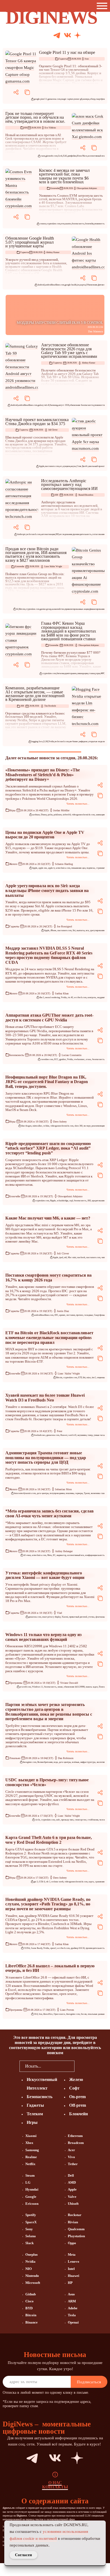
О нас (55, 2483)
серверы (79, 1493)
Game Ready (37, 1948)
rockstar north (57, 1882)
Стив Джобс (82, 466)
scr (61, 466)
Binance (32, 2322)
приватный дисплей (78, 1617)
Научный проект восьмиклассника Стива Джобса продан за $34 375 (37, 421)
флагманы (100, 1617)
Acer (71, 2150)
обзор (93, 99)
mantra (68, 224)
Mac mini (72, 1257)
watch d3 (72, 1435)
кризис (62, 1315)
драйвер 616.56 (78, 1948)
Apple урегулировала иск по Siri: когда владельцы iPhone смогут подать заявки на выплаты (47, 890)
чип (103, 1257)
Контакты (55, 2487)
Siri (74, 930)
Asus (71, 2294)
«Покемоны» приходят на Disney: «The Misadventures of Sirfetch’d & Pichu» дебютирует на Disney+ (43, 775)
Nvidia (51, 741)
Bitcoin (22, 609)
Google (31, 2197)
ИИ (26, 128)
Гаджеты (63, 59)
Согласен (23, 2555)
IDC (56, 1315)
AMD (72, 2182)
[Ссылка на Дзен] (78, 36)
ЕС (54, 1555)
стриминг (100, 868)
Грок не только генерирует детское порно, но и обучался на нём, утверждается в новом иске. (35, 117)
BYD (29, 2308)
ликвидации (82, 673)
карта (91, 1882)
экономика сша (98, 1493)
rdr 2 (48, 1882)
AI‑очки (27, 1555)
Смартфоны (99, 1315)
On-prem (77, 2097)
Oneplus (32, 2255)
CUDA (27, 1948)
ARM (72, 2301)
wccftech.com (80, 997)
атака (88, 1059)
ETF (80, 1378)
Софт (74, 2088)
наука (73, 466)
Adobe (73, 2308)
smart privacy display (51, 1617)
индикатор (61, 1555)
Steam (30, 2175)
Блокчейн (55, 188)
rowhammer (79, 1059)
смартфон (100, 99)
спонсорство (81, 1820)
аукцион (66, 466)
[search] (82, 2066)
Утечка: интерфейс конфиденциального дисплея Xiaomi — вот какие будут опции (45, 1575)
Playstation (76, 2236)
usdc (58, 1820)
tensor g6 (78, 99)
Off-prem (78, 2105)
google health (71, 285)
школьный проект (97, 466)
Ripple (53, 1201)
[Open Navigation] (103, 6)
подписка (91, 868)
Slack (30, 2243)
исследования (66, 534)
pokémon (58, 815)
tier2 (94, 1378)
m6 (65, 1257)
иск (87, 930)
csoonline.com (47, 1059)
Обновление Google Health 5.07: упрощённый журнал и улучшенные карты (30, 242)
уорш (98, 673)
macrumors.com (52, 466)
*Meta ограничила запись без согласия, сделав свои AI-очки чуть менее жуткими (50, 1513)
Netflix (30, 2164)
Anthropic (21, 534)
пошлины (70, 1493)
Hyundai (32, 2189)
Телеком (35, 2114)
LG (28, 2182)
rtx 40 (70, 997)
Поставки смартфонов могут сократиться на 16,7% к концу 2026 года (48, 1278)
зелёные (76, 1762)
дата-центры (43, 1493)
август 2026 (64, 405)
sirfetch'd (67, 815)
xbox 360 (78, 1126)
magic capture (67, 99)
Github (31, 2294)
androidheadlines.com (55, 285)
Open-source (59, 2014)
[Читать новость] (22, 68)
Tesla (72, 2315)
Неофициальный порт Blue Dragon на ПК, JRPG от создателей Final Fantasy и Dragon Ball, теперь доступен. (47, 1082)
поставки (71, 1315)
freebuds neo (40, 1435)
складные (89, 1315)
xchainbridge (63, 1201)
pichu (50, 815)
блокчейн (89, 224)
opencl (53, 1948)
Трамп (87, 1493)
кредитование (98, 1201)
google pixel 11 (41, 99)
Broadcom (76, 2143)
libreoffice (48, 2014)
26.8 (36, 2014)
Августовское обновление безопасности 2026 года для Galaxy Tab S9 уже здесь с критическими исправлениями (69, 351)
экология (101, 1762)
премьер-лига (67, 1820)
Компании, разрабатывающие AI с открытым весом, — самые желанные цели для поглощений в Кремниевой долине (35, 694)
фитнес (101, 285)
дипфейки (72, 156)
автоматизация (48, 534)
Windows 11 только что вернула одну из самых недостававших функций (43, 1637)
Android (41, 285)
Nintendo (32, 2276)
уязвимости (99, 405)
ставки (92, 673)
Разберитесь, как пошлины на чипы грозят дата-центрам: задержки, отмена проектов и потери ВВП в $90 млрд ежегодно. (48, 1473)
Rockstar (75, 2215)
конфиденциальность (95, 1555)
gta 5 (36, 1882)
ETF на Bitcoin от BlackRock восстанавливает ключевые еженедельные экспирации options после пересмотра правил (49, 1337)
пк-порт (87, 1126)
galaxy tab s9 (44, 405)
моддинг (101, 997)
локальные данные (96, 2014)
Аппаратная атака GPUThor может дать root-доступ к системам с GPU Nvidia (49, 1018)
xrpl (71, 1201)
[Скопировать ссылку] (27, 92)
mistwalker (37, 1126)
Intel (71, 2269)
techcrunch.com (34, 534)
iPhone (53, 930)
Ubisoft (73, 2204)
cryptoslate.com (53, 224)
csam (43, 156)
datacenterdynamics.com (25, 1493)
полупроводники (57, 1493)
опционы (101, 1378)
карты (83, 285)
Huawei (64, 1435)
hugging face (37, 741)
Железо (13, 864)
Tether (73, 2164)
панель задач (92, 1687)
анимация (100, 815)
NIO (29, 2269)
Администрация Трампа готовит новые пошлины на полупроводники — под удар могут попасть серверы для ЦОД (46, 1458)
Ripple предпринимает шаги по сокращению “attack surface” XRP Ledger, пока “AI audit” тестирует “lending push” (48, 1148)
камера (86, 99)
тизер (90, 1435)
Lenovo (74, 2261)
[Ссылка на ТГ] (23, 2458)
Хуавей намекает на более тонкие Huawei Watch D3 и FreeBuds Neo (45, 1398)
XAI (65, 156)
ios (78, 285)
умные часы (99, 1435)
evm (63, 224)
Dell (71, 2175)
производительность (82, 534)
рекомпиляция (98, 1126)
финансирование (97, 609)
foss (40, 2014)
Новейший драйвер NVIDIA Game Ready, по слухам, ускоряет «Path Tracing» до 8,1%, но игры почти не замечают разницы (48, 1904)
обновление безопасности (82, 405)
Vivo (71, 2157)
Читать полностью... (78, 804)
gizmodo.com (52, 156)
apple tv (51, 868)
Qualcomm (76, 2229)
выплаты (81, 930)
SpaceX (31, 2222)
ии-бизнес (74, 741)
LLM (46, 741)
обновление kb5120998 (74, 1687)
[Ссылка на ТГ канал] (57, 36)
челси (102, 1820)
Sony (29, 2229)
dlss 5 (42, 997)
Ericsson (32, 2204)
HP (70, 2283)
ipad (61, 1257)
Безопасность (17, 1055)
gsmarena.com (54, 99)
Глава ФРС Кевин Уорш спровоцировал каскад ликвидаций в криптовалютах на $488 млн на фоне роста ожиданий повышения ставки (69, 631)
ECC (56, 1059)
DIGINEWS (51, 17)
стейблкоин (93, 1820)
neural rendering (52, 997)
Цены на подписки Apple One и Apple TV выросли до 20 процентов (45, 835)
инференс (83, 741)
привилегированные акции (77, 609)
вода (56, 1762)
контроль (92, 997)
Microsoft (33, 2283)
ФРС (103, 673)
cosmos (43, 224)
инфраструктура (88, 1762)
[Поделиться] (16, 92)
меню (60, 1687)
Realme (31, 2157)
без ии (84, 2014)
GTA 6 (42, 1882)
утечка (91, 1617)
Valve (72, 2197)
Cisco (30, 2301)
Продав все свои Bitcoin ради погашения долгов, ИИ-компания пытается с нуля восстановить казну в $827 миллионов (36, 555)
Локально (15, 1758)
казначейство (58, 609)
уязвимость (99, 224)
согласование (98, 534)
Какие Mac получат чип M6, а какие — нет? (48, 1218)
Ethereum (75, 2136)
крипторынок (71, 673)
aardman (36, 815)
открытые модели (97, 741)
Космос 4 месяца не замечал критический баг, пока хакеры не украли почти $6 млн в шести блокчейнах (64, 176)
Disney (44, 815)
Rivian (73, 2222)
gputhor (63, 1059)
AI (17, 609)
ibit (84, 1378)
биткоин (60, 673)
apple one (43, 868)
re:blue (46, 1126)
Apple (42, 466)
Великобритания (45, 1762)
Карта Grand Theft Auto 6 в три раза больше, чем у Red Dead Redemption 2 (49, 1840)
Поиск (102, 1687)
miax (89, 1378)
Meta (50, 1555)
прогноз (80, 1315)
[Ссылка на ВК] (68, 36)
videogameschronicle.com (83, 815)
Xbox (29, 2143)
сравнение (100, 1882)
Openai (73, 2322)
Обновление (92, 285)
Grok (60, 156)
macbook (81, 1257)
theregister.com (30, 1762)
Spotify (31, 2215)
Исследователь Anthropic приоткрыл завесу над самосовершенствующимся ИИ (69, 485)
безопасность (78, 224)
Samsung (54, 405)
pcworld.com (25, 1687)
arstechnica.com (63, 868)
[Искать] (98, 36)
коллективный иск (96, 156)
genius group (46, 609)
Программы (16, 1683)
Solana (31, 2236)
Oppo (72, 2243)
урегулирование (97, 930)
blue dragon (26, 1126)
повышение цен (78, 868)
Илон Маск (82, 156)
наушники (82, 1435)
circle (38, 1820)
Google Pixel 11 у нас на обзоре (67, 52)
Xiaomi (65, 1617)
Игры (12, 810)
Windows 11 (38, 1687)
